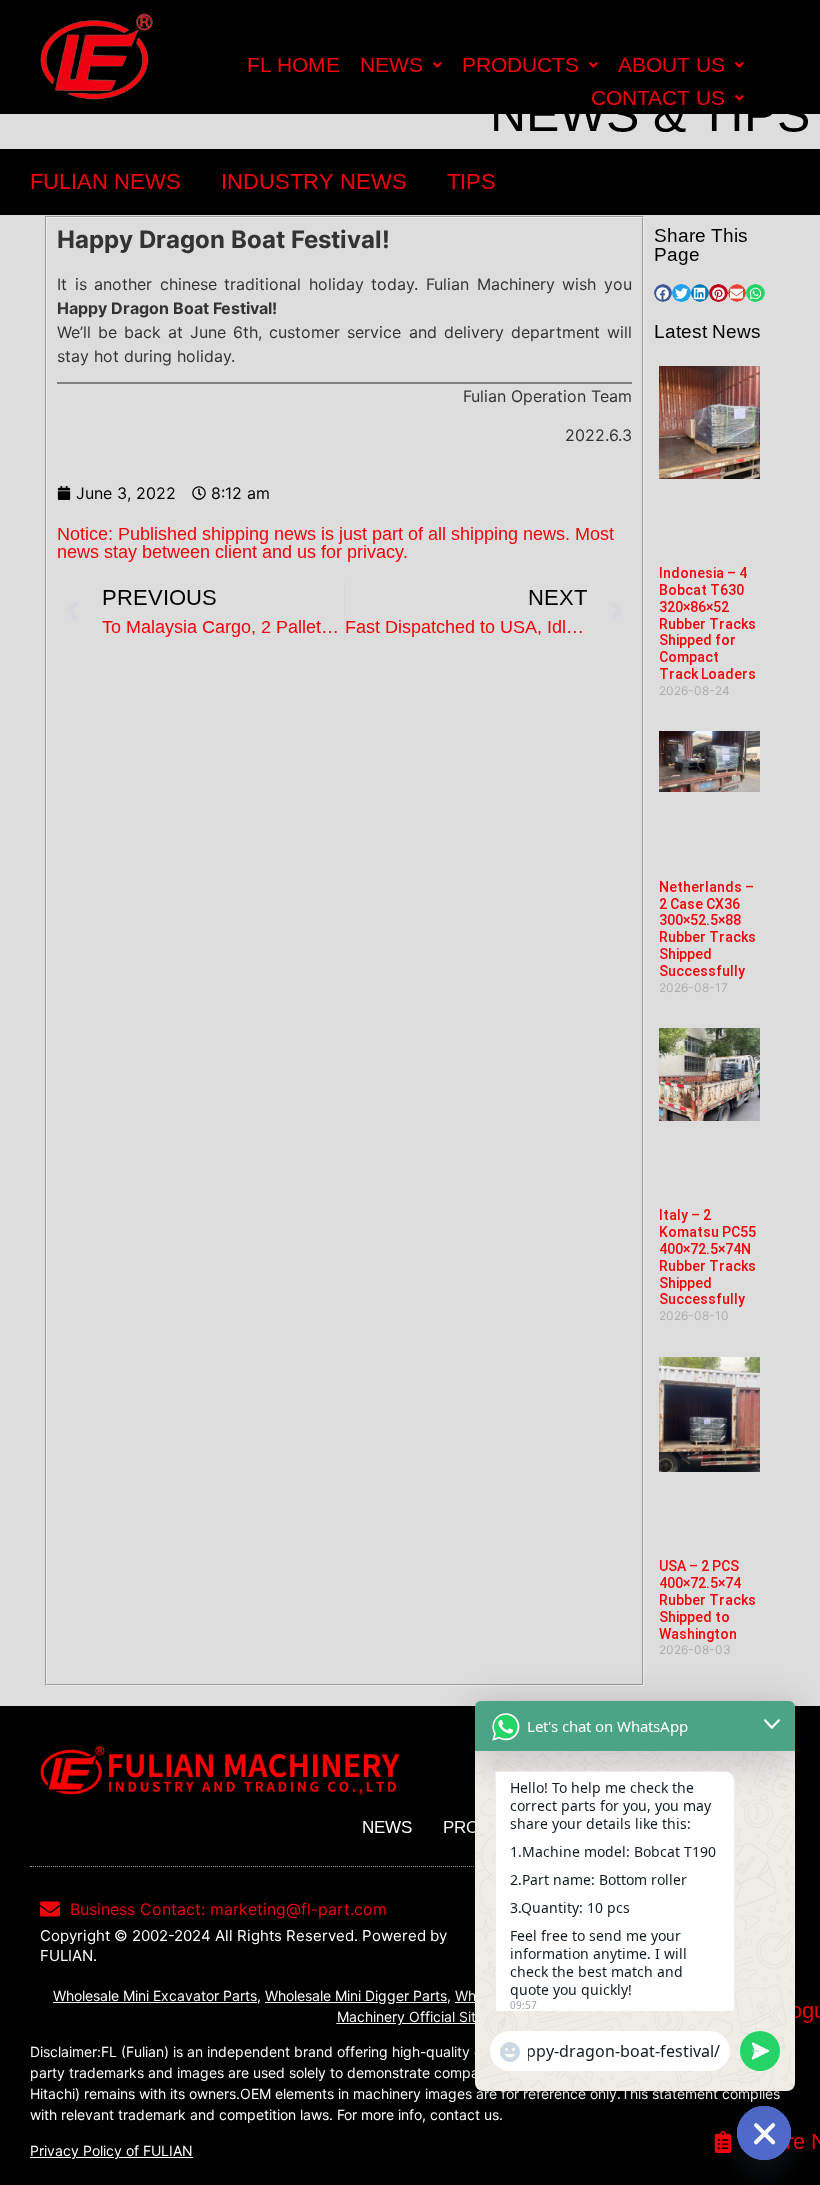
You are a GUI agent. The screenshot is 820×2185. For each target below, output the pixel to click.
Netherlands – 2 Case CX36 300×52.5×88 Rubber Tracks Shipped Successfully (707, 929)
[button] (663, 293)
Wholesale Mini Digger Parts (356, 1995)
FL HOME (293, 64)
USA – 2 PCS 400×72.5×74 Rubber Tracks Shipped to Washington (707, 1599)
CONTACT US (658, 97)
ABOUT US (671, 64)
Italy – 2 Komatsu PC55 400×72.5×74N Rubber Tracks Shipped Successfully (707, 1257)
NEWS (391, 64)
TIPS (471, 181)
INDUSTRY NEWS (314, 181)
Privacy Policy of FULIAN (111, 2150)
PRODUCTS (520, 64)
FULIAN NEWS (105, 181)
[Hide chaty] (764, 2133)
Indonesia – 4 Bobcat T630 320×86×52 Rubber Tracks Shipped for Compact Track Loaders (707, 623)
